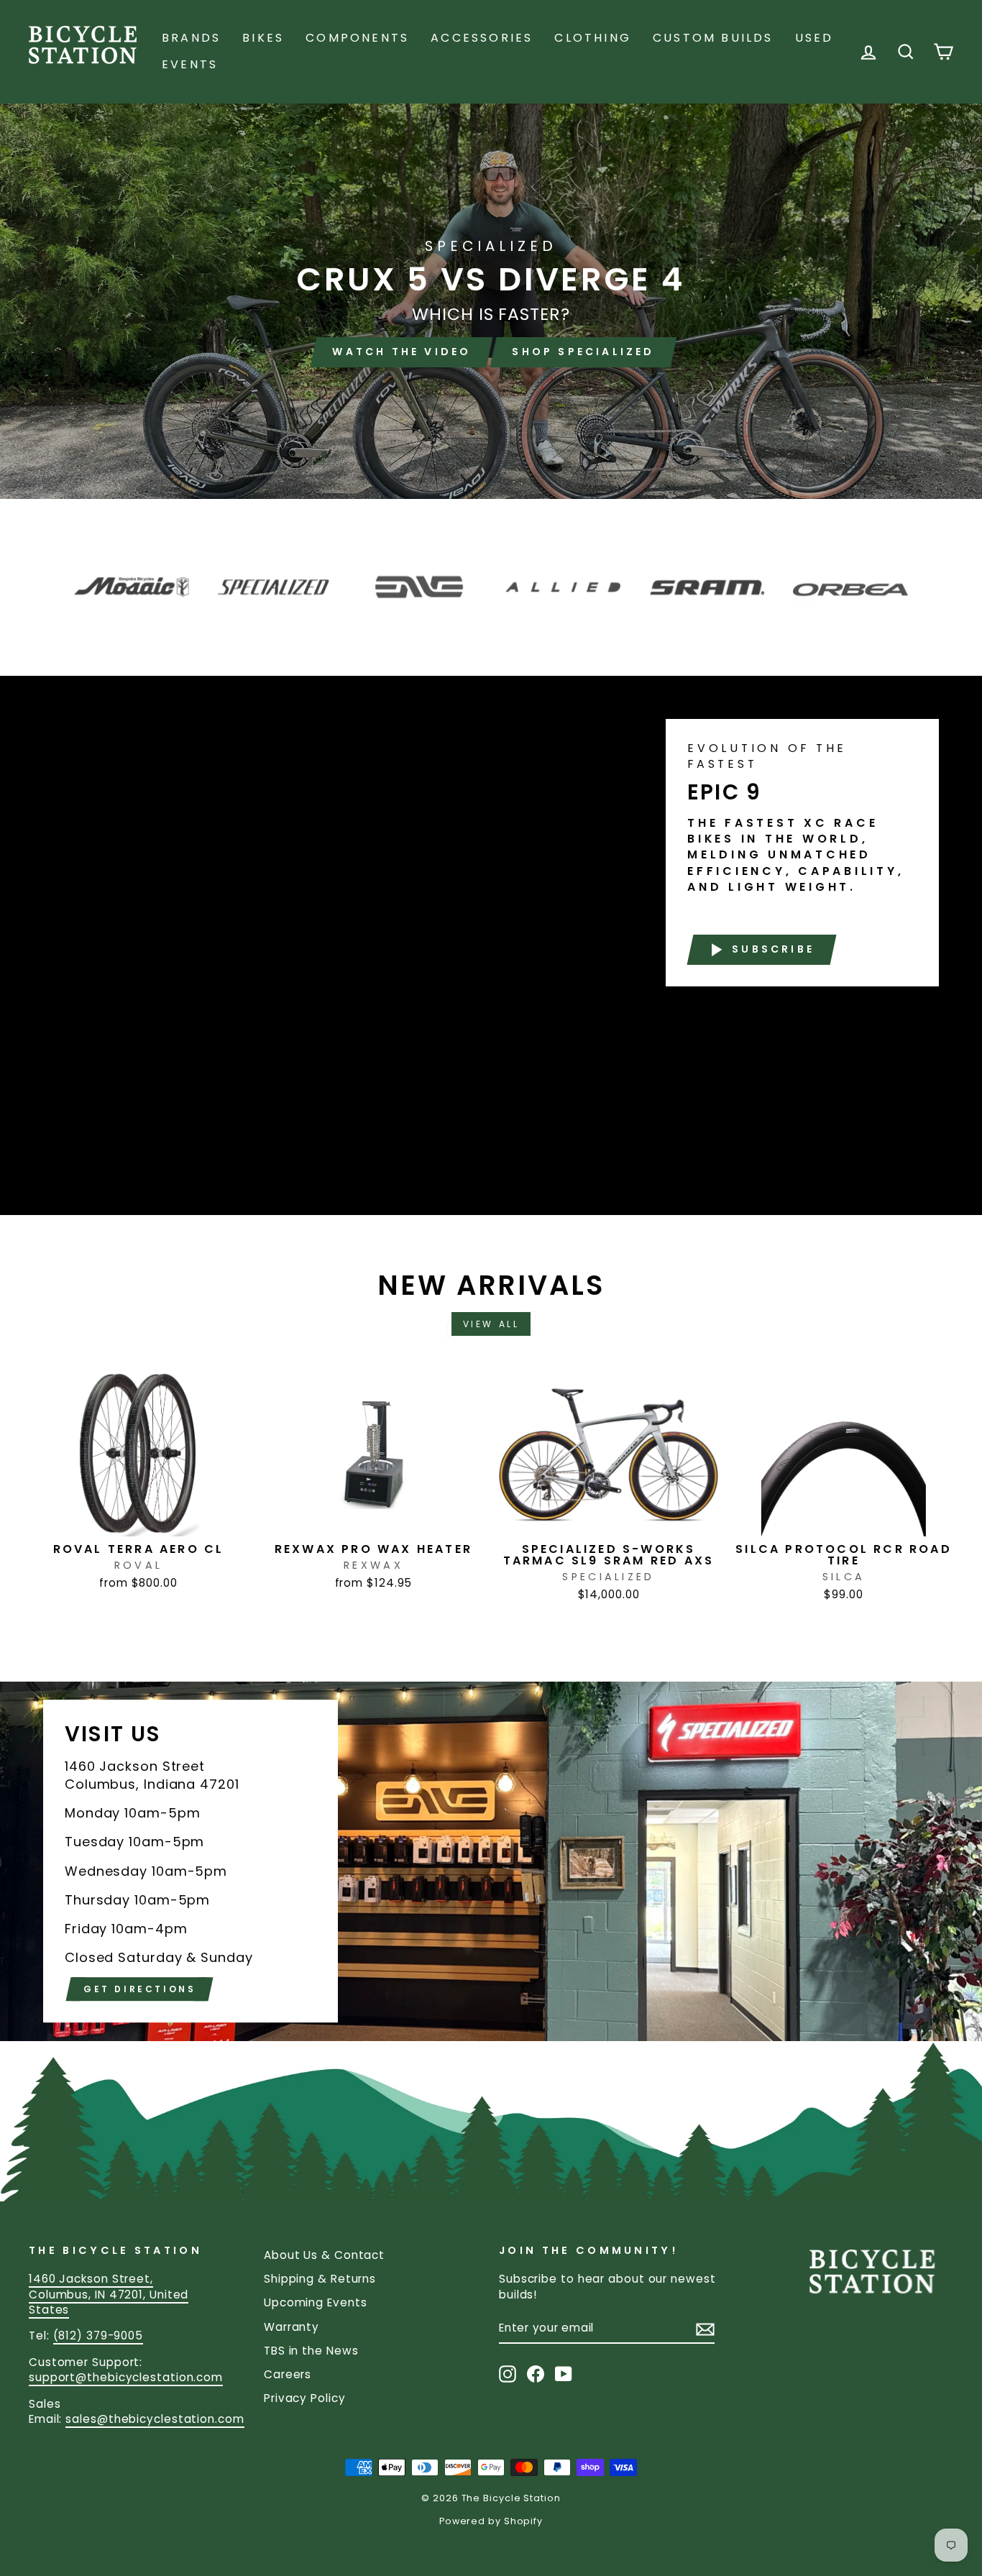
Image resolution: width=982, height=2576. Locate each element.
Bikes (263, 38)
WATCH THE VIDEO (401, 352)
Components (357, 38)
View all (491, 1324)
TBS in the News (311, 2351)
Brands (191, 38)
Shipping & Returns (320, 2279)
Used (814, 38)
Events (190, 64)
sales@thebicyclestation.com (155, 2419)
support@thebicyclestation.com (126, 2377)
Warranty (292, 2327)
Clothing (593, 38)
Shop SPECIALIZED (583, 352)
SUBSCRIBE (773, 949)
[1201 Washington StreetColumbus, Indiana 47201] (491, 1861)
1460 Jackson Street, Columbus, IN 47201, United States (109, 2294)
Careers (288, 2374)
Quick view (138, 1520)
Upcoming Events (316, 2302)
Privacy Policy (305, 2398)
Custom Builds (713, 38)
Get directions (139, 1990)
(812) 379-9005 (98, 2336)
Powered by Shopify (491, 2521)
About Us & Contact (324, 2255)
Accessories (482, 38)
